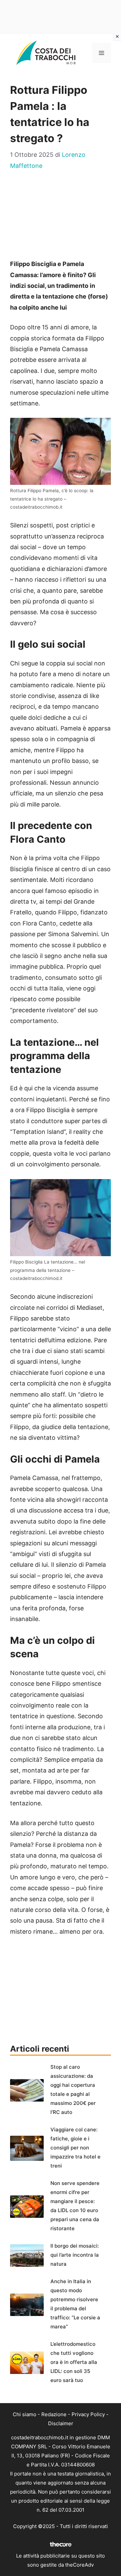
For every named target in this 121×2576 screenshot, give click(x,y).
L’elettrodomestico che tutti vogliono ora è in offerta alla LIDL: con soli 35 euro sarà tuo (74, 2362)
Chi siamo (25, 2414)
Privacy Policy (88, 2414)
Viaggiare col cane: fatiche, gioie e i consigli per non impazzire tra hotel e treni (75, 2148)
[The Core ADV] (61, 2547)
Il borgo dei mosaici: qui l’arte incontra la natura (75, 2255)
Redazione (54, 2414)
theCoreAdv (79, 2565)
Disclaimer (61, 2423)
